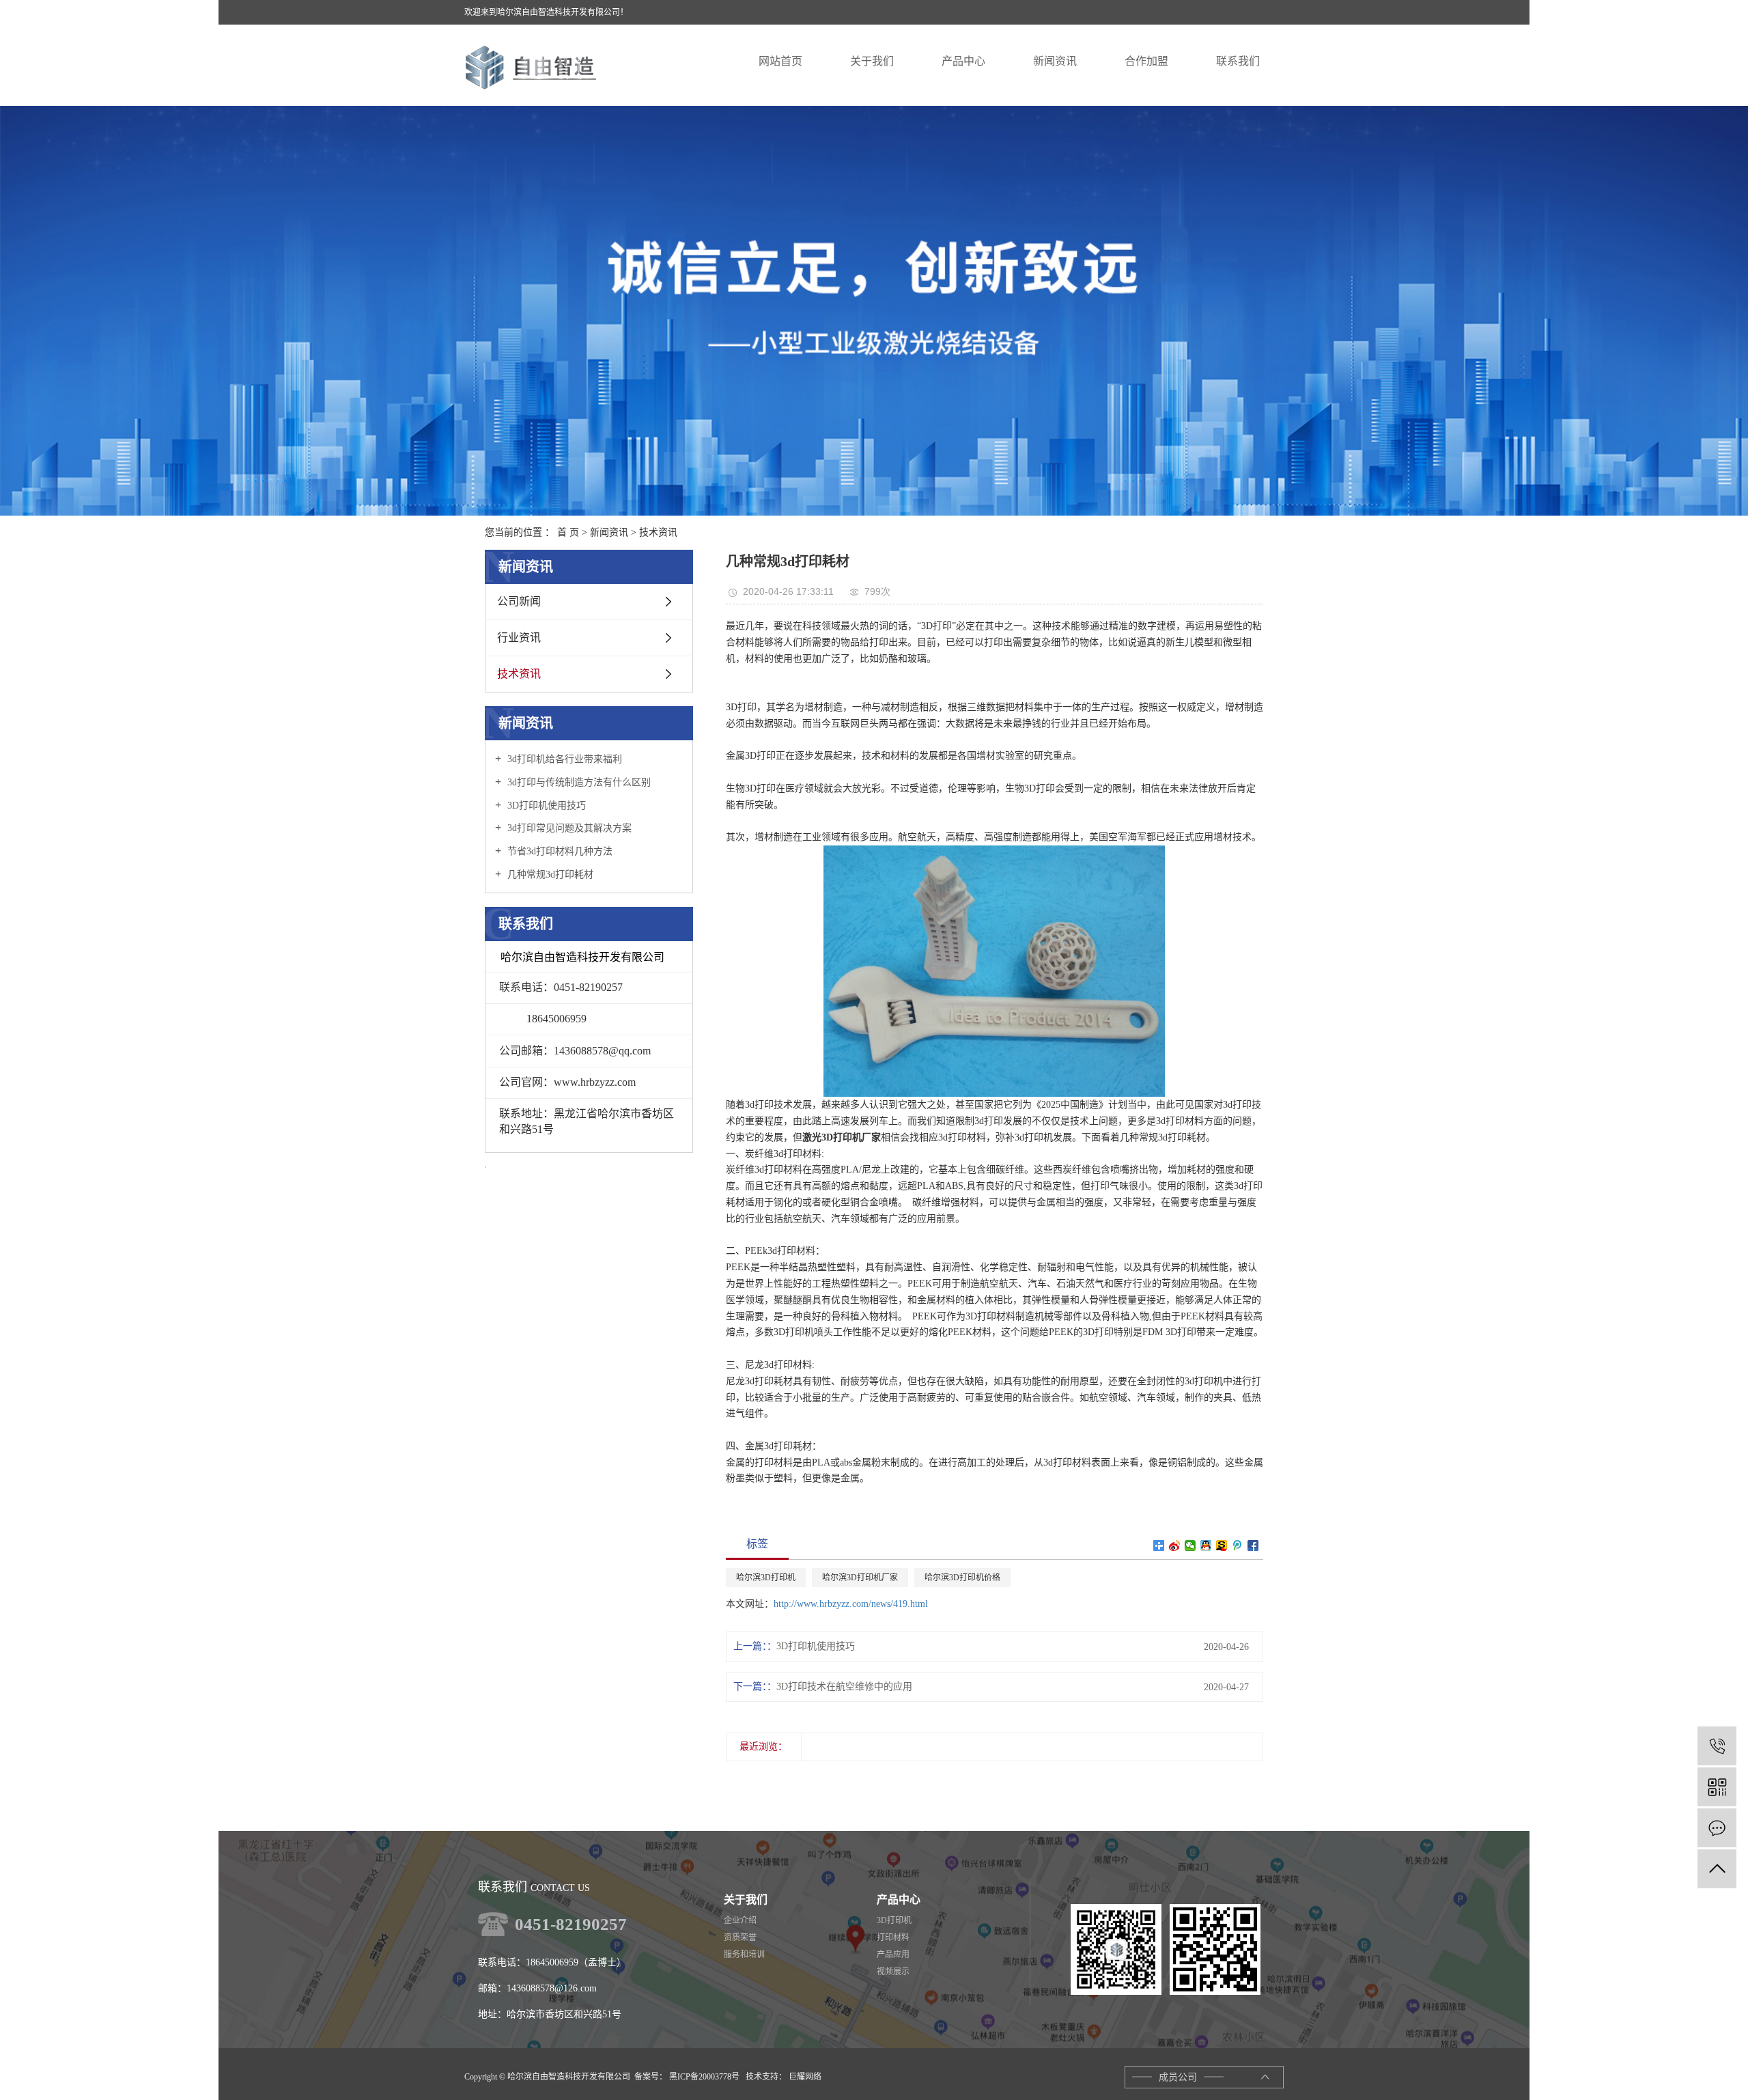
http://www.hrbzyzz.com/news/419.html (851, 1604)
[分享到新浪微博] (1175, 1545)
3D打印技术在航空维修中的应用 (844, 1686)
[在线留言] (1717, 1828)
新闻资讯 (609, 532)
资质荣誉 (740, 1937)
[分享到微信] (1190, 1545)
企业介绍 (740, 1920)
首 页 (568, 532)
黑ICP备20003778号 (704, 2077)
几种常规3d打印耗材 (549, 874)
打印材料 (893, 1937)
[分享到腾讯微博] (1238, 1545)
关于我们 (746, 1900)
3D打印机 (894, 1920)
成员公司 (1178, 2077)
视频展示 (893, 1972)
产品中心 (899, 1900)
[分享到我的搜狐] (1222, 1545)
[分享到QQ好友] (1206, 1545)
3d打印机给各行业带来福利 (563, 759)
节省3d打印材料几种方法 (559, 851)
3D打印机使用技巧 (545, 806)
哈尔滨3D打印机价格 (962, 1578)
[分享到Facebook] (1253, 1545)
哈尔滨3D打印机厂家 (860, 1578)
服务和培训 (744, 1955)
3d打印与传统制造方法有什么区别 (578, 782)
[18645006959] (1717, 1746)
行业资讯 (519, 638)
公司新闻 (519, 601)
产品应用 (893, 1955)
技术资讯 (658, 532)
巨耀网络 (804, 2077)
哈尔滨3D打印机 (766, 1578)
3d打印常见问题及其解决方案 (568, 828)
